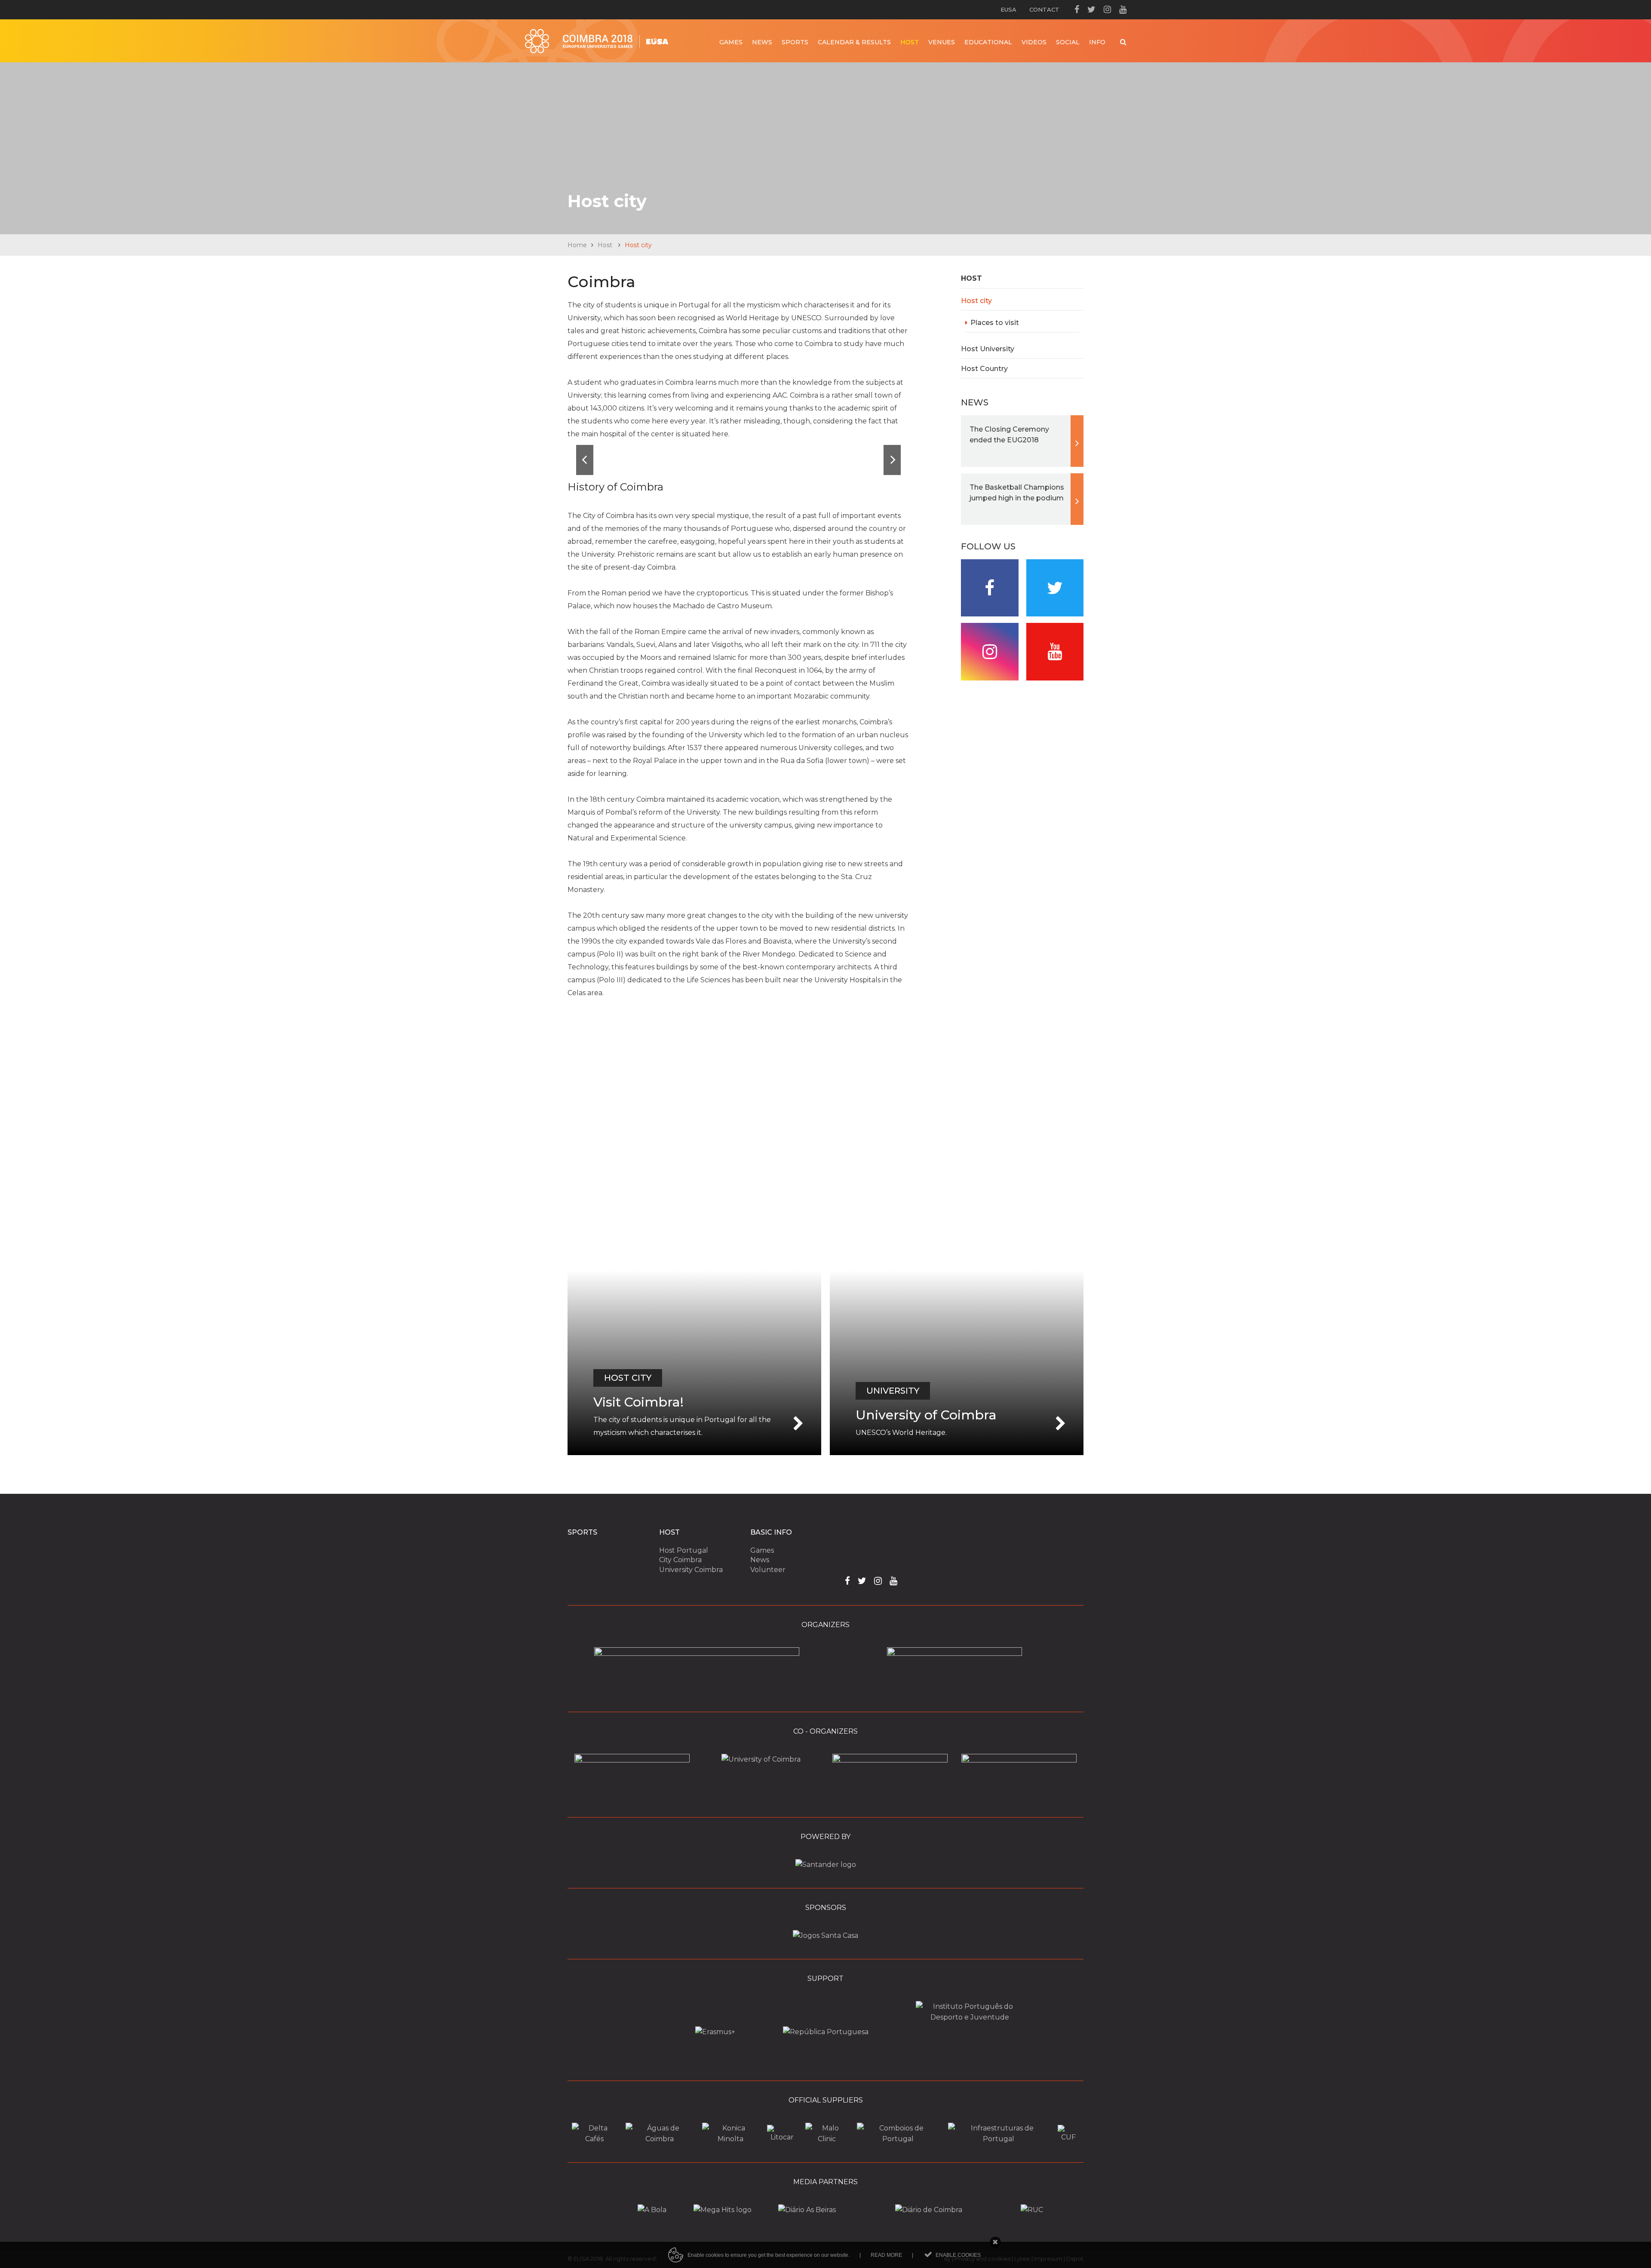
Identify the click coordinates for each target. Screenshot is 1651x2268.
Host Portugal (684, 1550)
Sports (582, 1532)
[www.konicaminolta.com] (730, 2139)
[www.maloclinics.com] (827, 2139)
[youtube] (1123, 9)
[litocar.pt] (782, 2137)
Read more (886, 2255)
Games (762, 1550)
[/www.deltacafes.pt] (594, 2139)
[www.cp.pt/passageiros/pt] (898, 2139)
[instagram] (1107, 9)
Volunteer (768, 1570)
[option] (738, 460)
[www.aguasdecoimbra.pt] (660, 2139)
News (760, 1560)
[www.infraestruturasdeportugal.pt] (999, 2139)
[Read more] (694, 1363)
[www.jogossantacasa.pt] (825, 1935)
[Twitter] (1091, 9)
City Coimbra (680, 1560)
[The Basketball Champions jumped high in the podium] (1022, 499)
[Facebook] (1077, 9)
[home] (597, 41)
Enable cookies (958, 2255)
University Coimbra (691, 1570)
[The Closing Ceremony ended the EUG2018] (1022, 441)
